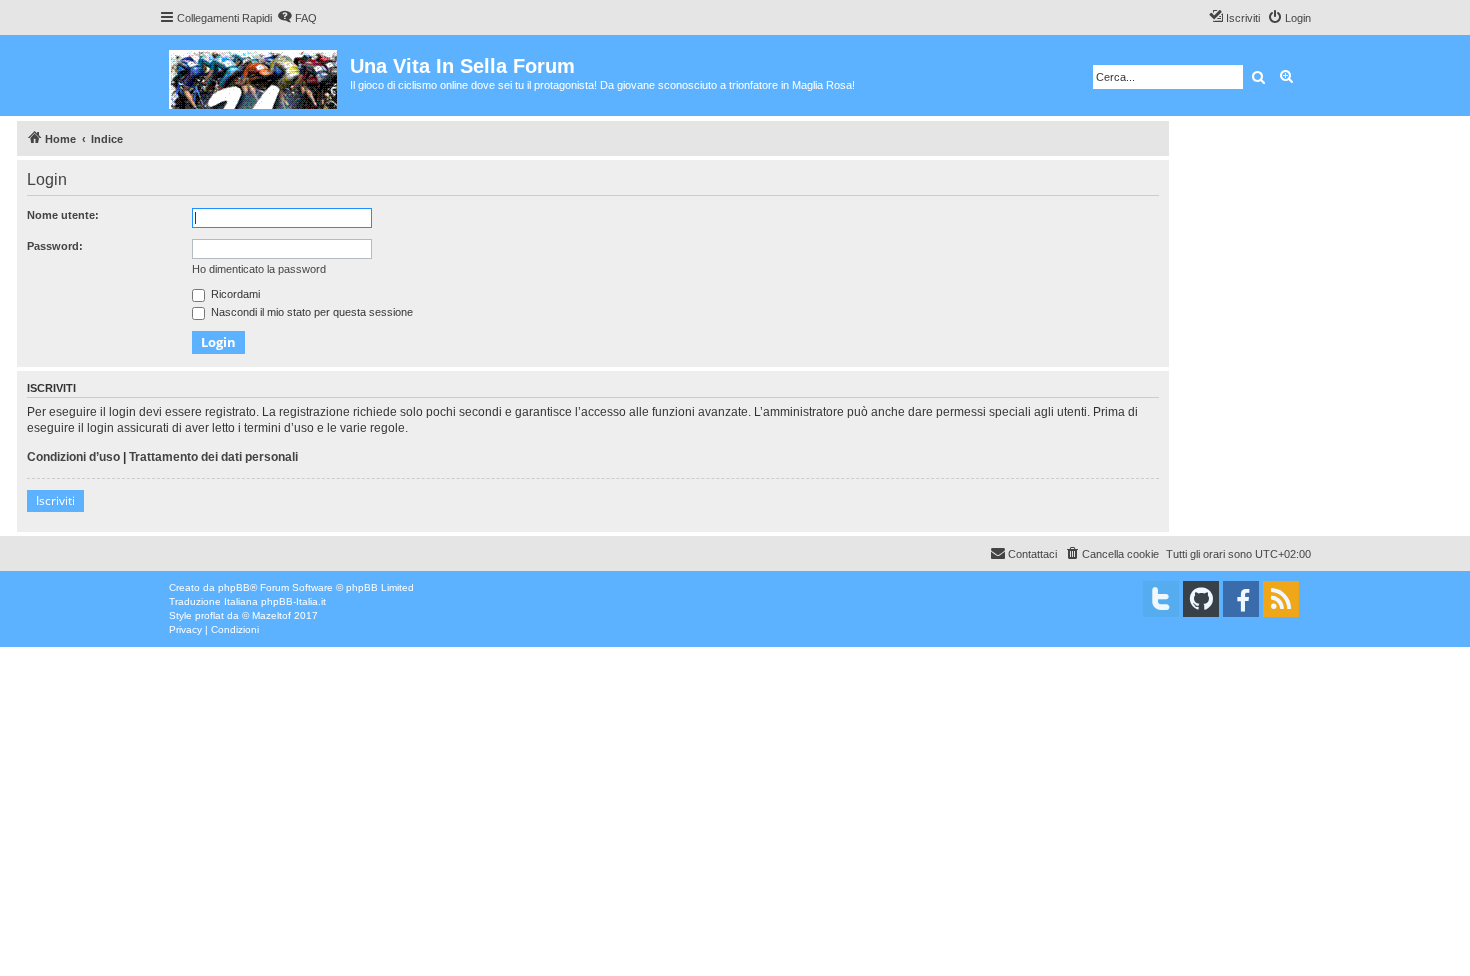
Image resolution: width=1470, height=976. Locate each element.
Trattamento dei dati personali (213, 457)
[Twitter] (1161, 599)
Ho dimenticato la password (259, 269)
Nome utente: (63, 215)
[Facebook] (1241, 599)
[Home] (254, 75)
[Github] (1201, 599)
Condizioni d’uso (73, 457)
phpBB (234, 587)
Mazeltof (271, 615)
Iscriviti (55, 500)
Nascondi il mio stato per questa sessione (310, 312)
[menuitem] (297, 18)
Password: (55, 246)
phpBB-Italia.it (293, 601)
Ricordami (234, 294)
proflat (209, 615)
